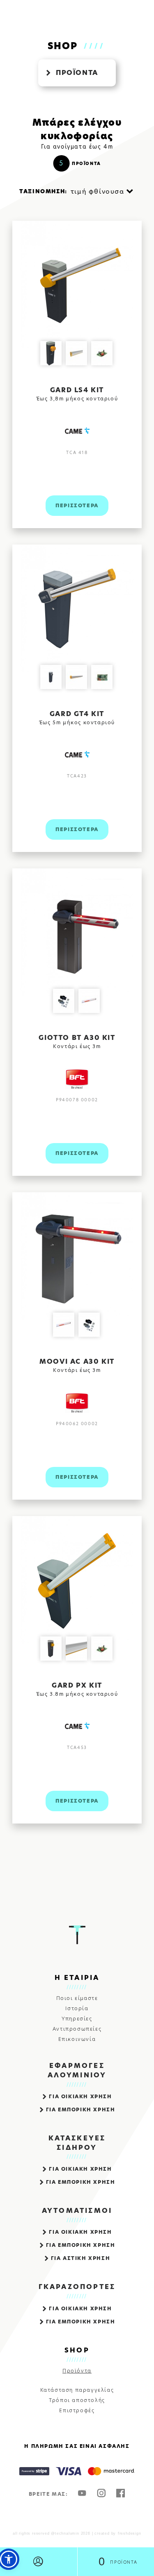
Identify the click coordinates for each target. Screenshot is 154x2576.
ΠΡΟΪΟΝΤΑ (77, 73)
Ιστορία (77, 2009)
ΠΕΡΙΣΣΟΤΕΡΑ (77, 505)
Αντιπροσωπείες (77, 2029)
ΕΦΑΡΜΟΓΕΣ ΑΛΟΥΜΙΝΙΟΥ (77, 2070)
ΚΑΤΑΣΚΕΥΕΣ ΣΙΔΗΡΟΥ (77, 2143)
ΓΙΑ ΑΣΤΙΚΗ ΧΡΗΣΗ (81, 2258)
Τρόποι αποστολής (77, 2400)
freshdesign (130, 2533)
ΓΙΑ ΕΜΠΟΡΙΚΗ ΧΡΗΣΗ (81, 2109)
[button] (9, 2559)
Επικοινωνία (77, 2039)
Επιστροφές (77, 2411)
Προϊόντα (77, 2371)
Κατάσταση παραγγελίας (77, 2390)
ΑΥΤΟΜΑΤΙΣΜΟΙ (77, 2211)
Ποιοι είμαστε (77, 1998)
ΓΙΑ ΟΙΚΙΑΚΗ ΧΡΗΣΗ (80, 2096)
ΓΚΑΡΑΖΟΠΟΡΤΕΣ (77, 2287)
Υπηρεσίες (77, 2019)
